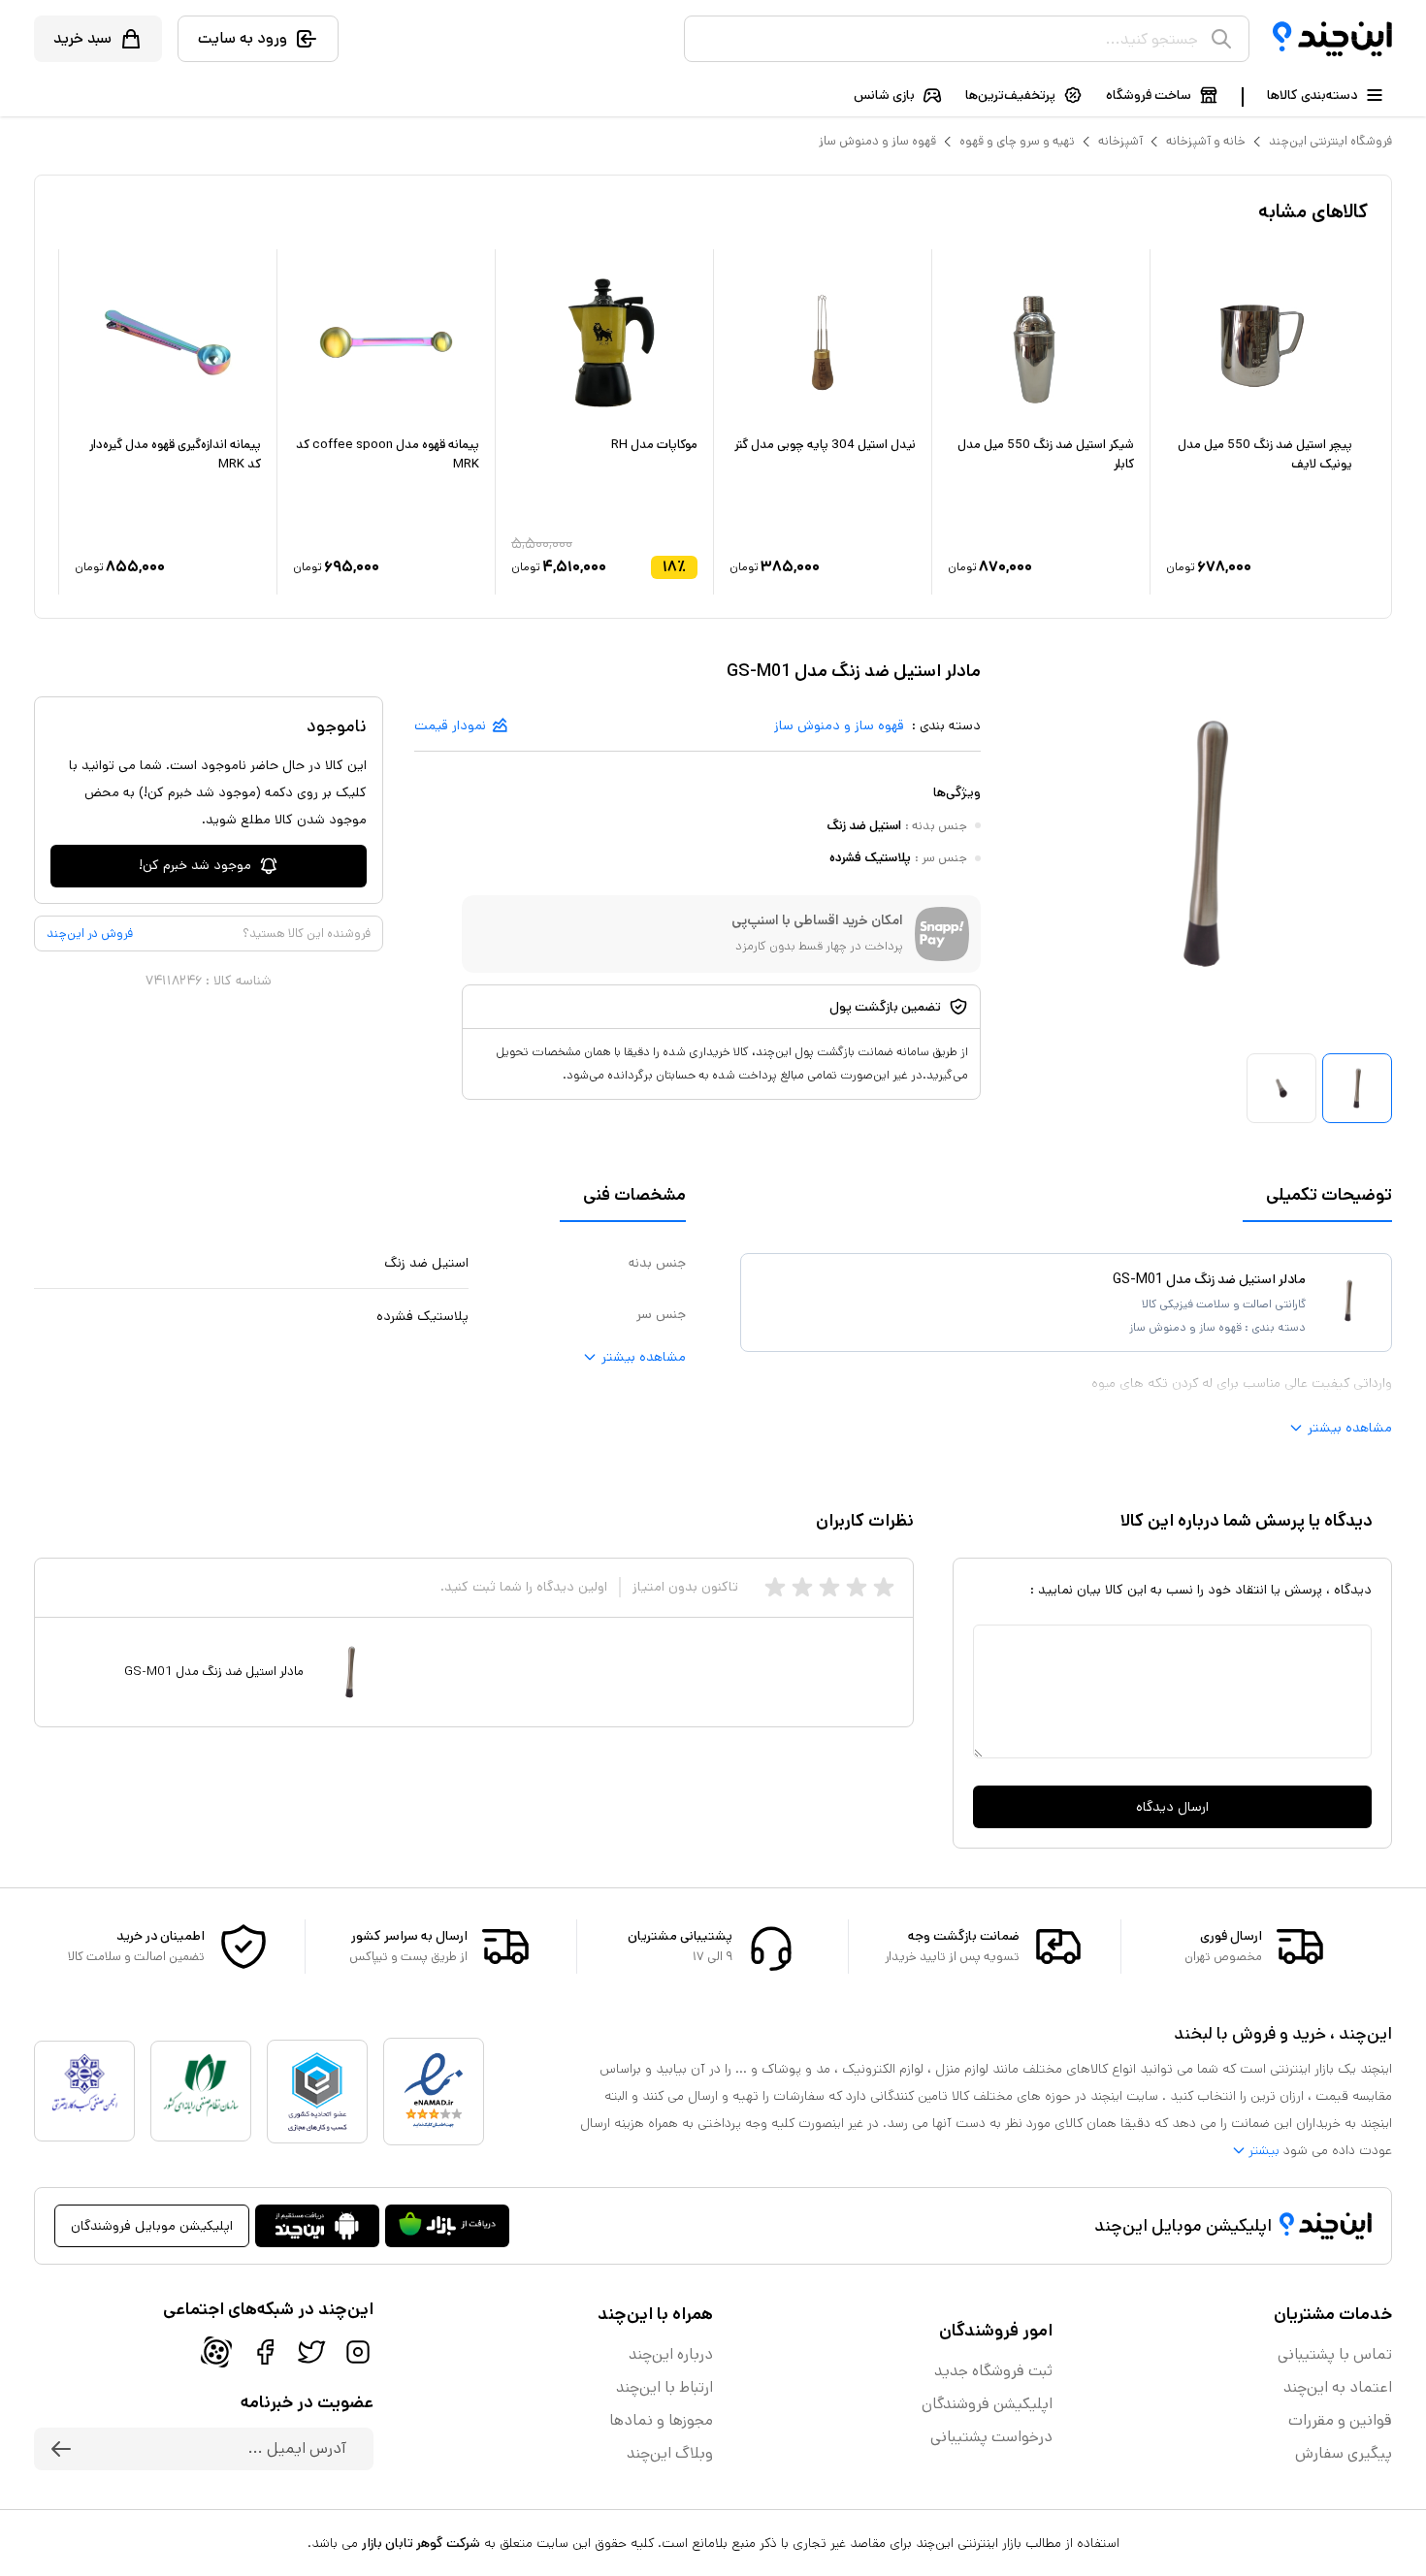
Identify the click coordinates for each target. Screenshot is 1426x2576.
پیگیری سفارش (1344, 2453)
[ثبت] (61, 2449)
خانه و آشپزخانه (1206, 141)
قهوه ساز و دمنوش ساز (877, 141)
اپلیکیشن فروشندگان (987, 2404)
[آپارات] (216, 2352)
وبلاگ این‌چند (670, 2453)
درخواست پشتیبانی (991, 2437)
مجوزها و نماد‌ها (661, 2420)
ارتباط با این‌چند (664, 2387)
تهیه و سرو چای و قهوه (1017, 141)
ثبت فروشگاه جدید (993, 2371)
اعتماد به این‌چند (1338, 2387)
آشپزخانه (1120, 141)
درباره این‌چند (671, 2354)
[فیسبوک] (265, 2352)
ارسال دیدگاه (1172, 1807)
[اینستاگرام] (358, 2352)
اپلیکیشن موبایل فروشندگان (152, 2226)
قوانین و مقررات (1340, 2420)
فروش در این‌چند (90, 934)
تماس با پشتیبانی (1335, 2354)
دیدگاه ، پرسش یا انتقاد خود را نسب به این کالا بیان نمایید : (1201, 1590)
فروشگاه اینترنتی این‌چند (1330, 141)
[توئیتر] (311, 2352)
